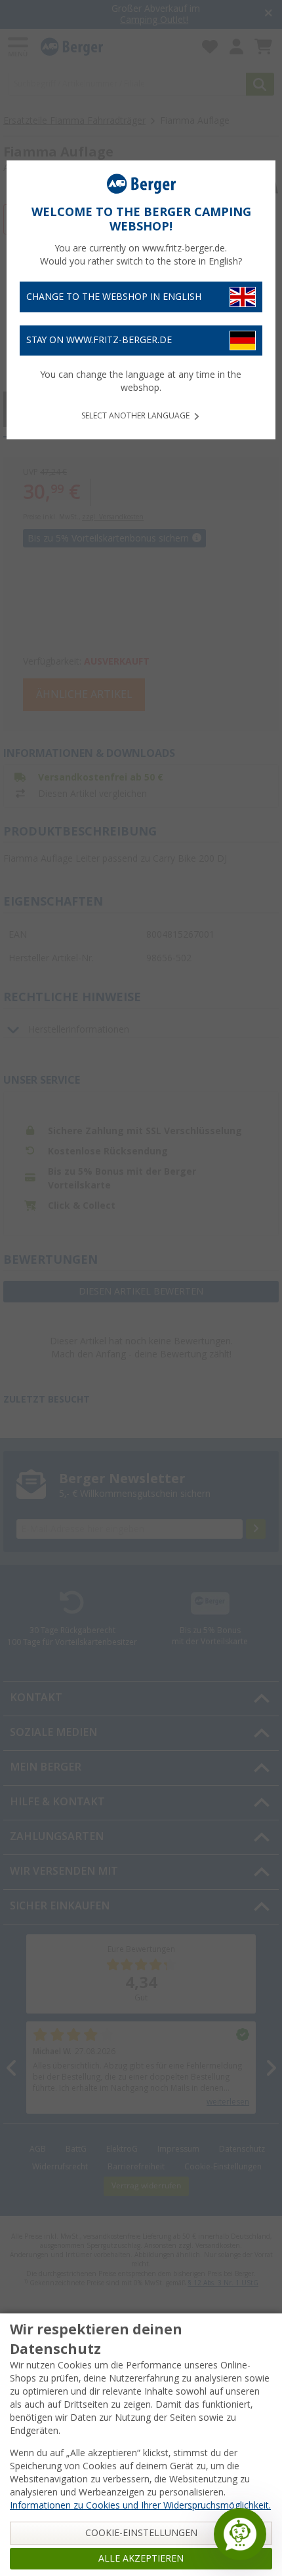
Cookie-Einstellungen (141, 2533)
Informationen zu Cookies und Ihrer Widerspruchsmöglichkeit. (140, 2505)
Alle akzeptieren (141, 2558)
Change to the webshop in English (114, 297)
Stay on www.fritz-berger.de (99, 340)
